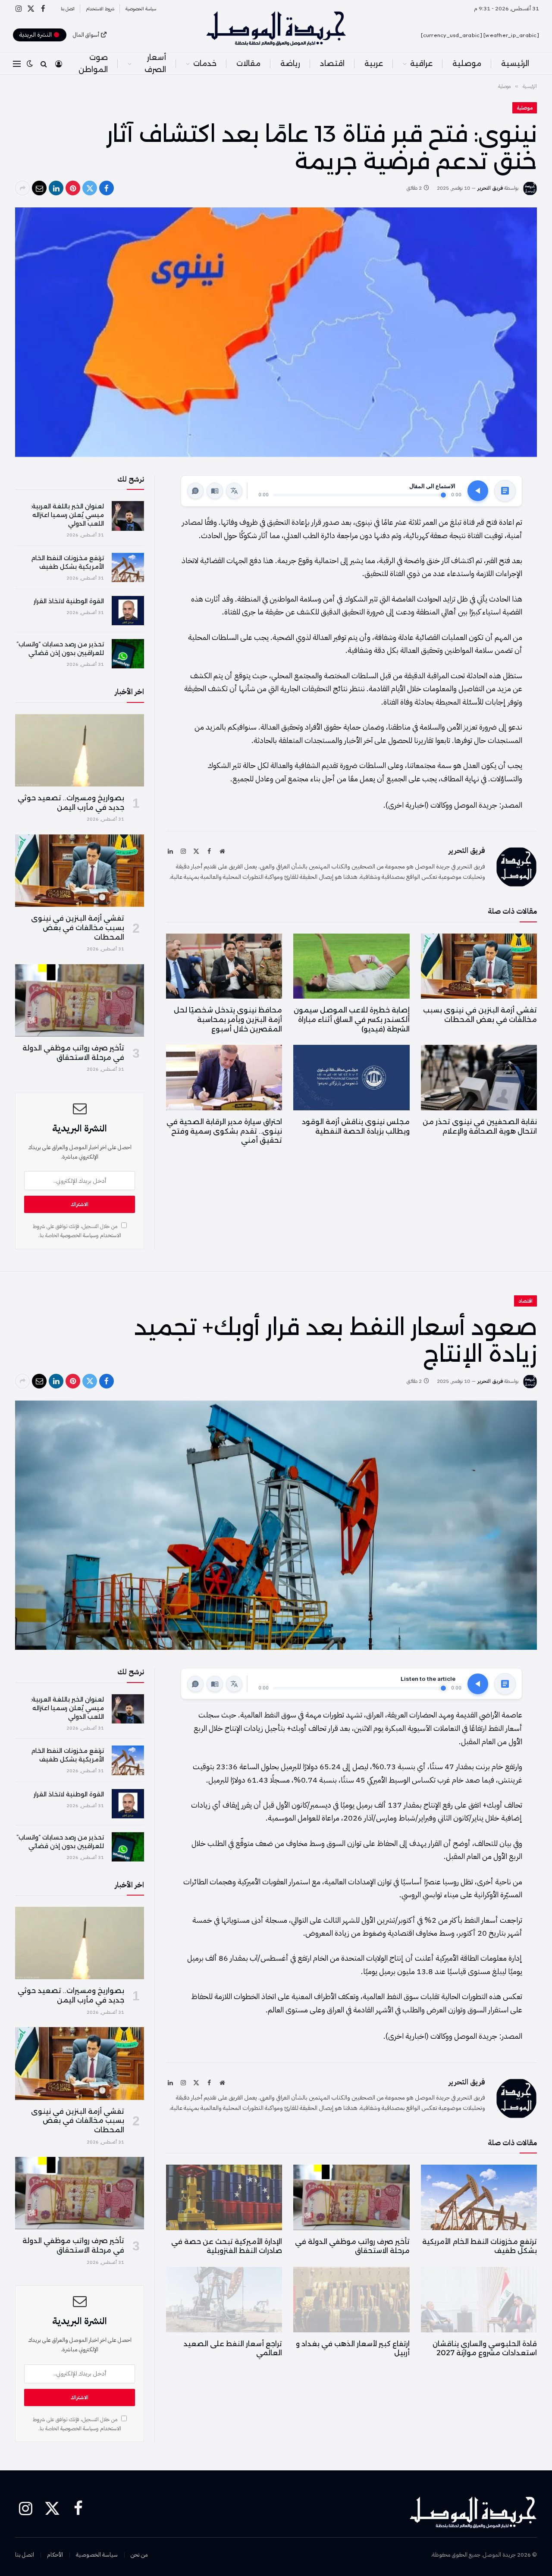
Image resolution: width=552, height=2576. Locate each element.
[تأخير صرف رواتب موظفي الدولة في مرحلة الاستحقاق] (80, 1000)
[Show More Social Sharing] (22, 188)
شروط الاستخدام (100, 9)
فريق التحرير (490, 188)
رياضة (290, 63)
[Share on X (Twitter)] (90, 188)
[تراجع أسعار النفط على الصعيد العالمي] (224, 2299)
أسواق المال (86, 35)
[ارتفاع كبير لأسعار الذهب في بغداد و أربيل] (351, 2299)
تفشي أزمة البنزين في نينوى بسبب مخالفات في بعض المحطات (480, 1015)
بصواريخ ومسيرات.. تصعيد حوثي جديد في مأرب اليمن (71, 803)
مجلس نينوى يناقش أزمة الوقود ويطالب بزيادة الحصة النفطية (356, 1127)
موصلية (467, 63)
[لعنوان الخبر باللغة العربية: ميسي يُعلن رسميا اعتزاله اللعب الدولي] (128, 516)
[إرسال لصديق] (39, 188)
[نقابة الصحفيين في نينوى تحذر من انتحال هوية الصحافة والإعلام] (479, 1077)
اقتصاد (332, 63)
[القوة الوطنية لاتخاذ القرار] (128, 611)
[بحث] (44, 64)
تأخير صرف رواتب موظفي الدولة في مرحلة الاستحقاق (73, 1053)
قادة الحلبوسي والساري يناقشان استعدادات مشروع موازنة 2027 (485, 2349)
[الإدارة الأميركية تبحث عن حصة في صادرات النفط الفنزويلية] (224, 2197)
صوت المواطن (93, 63)
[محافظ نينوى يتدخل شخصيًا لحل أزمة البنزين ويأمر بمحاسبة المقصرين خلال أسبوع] (224, 966)
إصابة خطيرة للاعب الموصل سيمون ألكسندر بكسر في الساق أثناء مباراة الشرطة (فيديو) (351, 1020)
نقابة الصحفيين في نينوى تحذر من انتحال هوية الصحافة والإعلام (480, 1127)
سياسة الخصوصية (141, 9)
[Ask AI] (195, 491)
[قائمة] (17, 64)
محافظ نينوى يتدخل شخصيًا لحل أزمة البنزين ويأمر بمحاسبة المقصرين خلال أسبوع (228, 1020)
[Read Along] (215, 491)
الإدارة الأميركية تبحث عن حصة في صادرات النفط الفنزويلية (227, 2246)
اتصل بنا (68, 9)
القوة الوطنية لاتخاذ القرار (69, 601)
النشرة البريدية (36, 35)
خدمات (205, 63)
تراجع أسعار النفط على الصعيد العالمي (233, 2349)
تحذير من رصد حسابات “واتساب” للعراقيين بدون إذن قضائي (60, 649)
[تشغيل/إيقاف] (478, 491)
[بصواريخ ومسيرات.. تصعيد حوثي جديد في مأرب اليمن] (80, 750)
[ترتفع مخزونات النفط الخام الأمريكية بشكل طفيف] (128, 567)
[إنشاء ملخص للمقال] (505, 491)
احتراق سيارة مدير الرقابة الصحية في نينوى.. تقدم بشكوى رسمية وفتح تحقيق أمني (224, 1131)
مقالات (248, 63)
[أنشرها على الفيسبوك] (107, 188)
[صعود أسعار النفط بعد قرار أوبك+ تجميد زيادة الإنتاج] (276, 1525)
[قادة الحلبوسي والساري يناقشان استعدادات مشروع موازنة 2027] (479, 2299)
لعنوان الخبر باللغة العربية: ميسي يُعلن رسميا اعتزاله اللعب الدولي (67, 515)
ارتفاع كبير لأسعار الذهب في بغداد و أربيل (353, 2349)
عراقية (421, 63)
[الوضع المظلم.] (30, 64)
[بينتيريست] (73, 188)
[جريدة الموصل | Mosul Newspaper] (276, 28)
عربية (374, 63)
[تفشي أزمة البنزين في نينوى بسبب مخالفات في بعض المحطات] (479, 966)
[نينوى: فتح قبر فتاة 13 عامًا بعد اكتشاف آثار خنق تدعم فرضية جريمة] (276, 332)
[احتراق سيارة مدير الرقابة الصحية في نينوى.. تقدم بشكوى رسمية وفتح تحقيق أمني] (224, 1077)
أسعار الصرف (155, 63)
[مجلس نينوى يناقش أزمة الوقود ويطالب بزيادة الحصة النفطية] (351, 1077)
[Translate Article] (234, 491)
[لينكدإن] (56, 188)
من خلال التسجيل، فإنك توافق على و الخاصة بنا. (77, 1231)
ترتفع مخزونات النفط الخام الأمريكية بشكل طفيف (67, 562)
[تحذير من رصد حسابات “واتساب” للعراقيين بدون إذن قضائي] (128, 654)
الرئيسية (515, 63)
